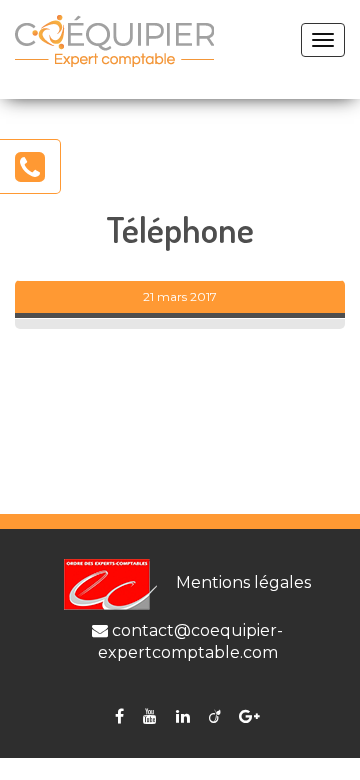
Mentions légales (243, 582)
